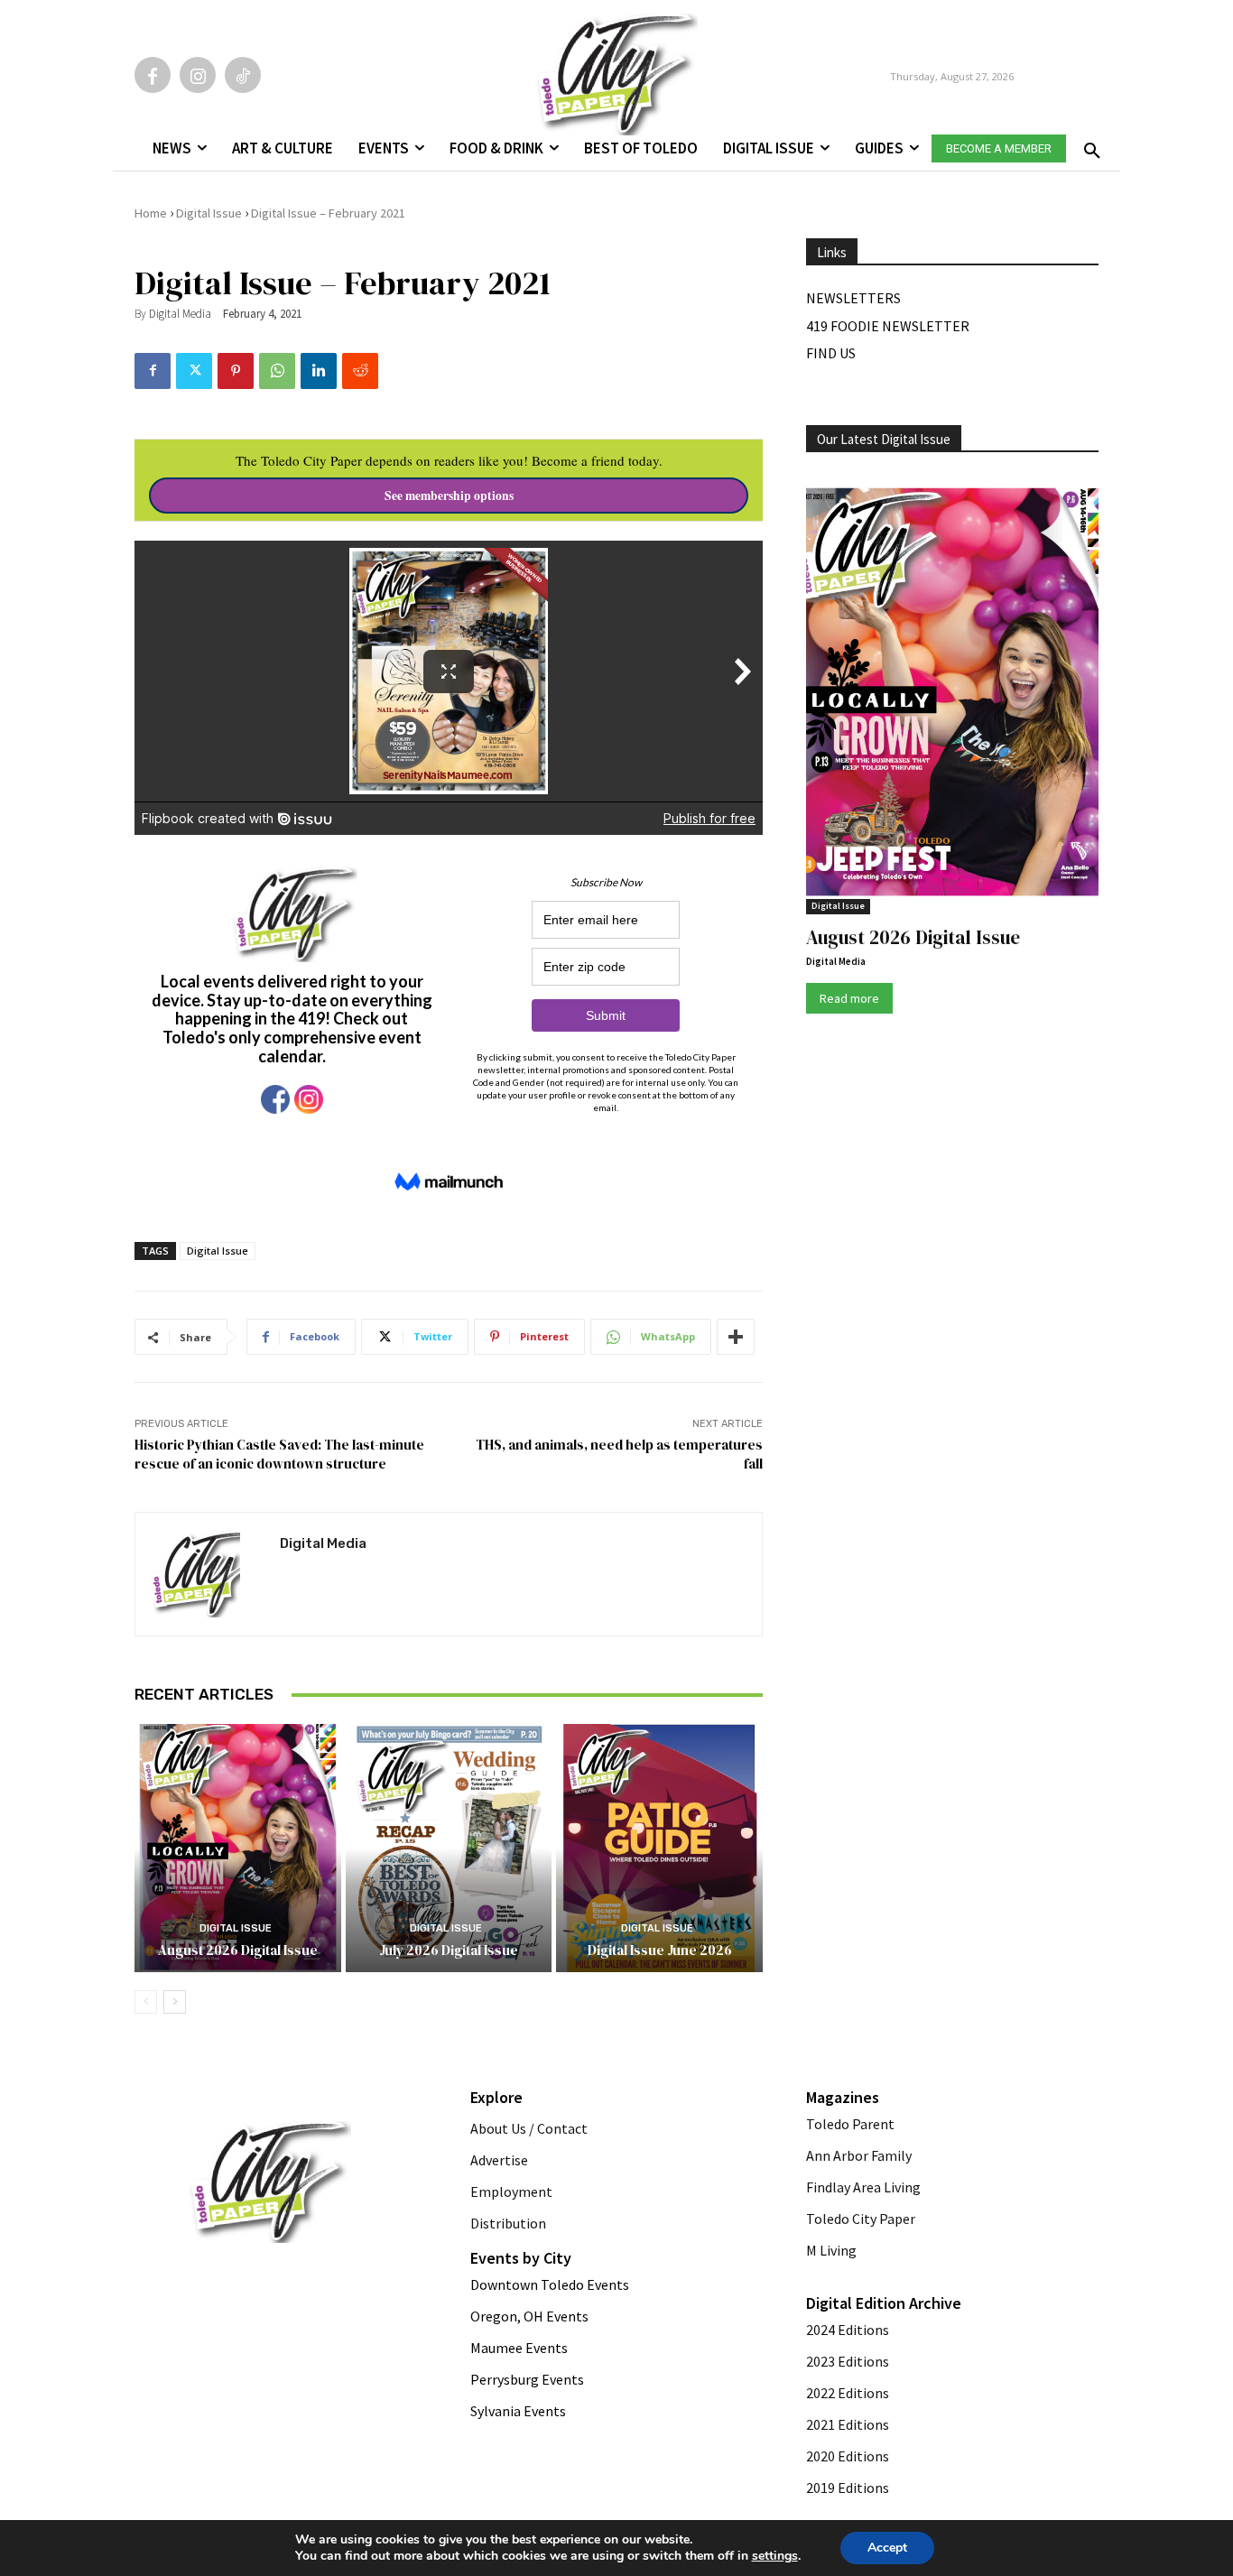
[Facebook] (153, 75)
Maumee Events (519, 2348)
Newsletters (853, 298)
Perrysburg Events (527, 2379)
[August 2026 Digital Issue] (238, 1848)
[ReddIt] (360, 371)
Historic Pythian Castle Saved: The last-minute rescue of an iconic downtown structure (279, 1454)
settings (775, 2556)
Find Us (831, 353)
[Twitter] (194, 371)
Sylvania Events (518, 2411)
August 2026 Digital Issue (238, 1950)
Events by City (521, 2258)
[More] (736, 1337)
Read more (849, 998)
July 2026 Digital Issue (449, 1950)
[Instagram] (198, 75)
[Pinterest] (236, 371)
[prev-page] (146, 2002)
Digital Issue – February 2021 (328, 213)
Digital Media (180, 314)
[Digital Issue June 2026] (659, 1848)
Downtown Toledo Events (550, 2284)
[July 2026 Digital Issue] (449, 1848)
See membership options (449, 496)
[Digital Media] (208, 1574)
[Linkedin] (319, 371)
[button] (1089, 145)
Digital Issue (209, 213)
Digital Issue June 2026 (660, 1950)
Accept (887, 2548)
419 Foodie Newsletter (888, 326)
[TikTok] (243, 75)
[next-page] (175, 2002)
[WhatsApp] (277, 371)
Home (151, 213)
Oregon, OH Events (529, 2316)
